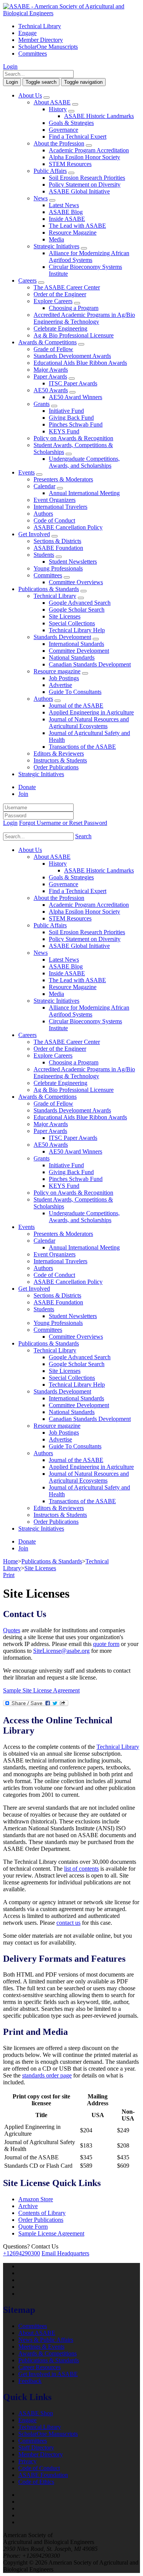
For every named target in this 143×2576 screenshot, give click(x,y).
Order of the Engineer (60, 294)
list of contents (81, 1869)
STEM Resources (70, 164)
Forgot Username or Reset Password (63, 823)
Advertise (60, 685)
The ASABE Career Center (67, 287)
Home (10, 1561)
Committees (33, 54)
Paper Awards (50, 376)
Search (83, 836)
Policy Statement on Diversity (85, 185)
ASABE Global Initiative (79, 191)
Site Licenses (65, 616)
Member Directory (41, 40)
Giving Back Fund (71, 418)
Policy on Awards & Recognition (73, 438)
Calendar (44, 486)
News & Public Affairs (46, 2340)
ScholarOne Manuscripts (48, 47)
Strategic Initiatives (56, 246)
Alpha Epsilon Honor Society (84, 157)
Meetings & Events (41, 2347)
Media (56, 239)
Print (9, 1575)
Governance (63, 130)
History (58, 109)
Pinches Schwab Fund (76, 424)
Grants (42, 404)
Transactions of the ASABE (82, 747)
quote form (106, 1644)
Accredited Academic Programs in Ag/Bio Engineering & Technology (84, 318)
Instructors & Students (60, 760)
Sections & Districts (57, 541)
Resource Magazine (73, 233)
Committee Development (79, 651)
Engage (27, 33)
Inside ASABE (67, 219)
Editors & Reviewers (59, 753)
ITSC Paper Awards (73, 383)
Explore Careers (53, 301)
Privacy (27, 2461)
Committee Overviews (76, 582)
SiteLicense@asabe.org (61, 1651)
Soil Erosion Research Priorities (87, 178)
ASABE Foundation (58, 548)
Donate (27, 787)
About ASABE (52, 102)
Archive (28, 2206)
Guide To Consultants (75, 692)
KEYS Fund (64, 431)
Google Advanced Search (80, 603)
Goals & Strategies (71, 123)
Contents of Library (42, 2213)
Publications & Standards (49, 589)
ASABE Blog (66, 212)
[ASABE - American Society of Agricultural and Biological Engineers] (71, 13)
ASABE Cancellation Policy (68, 527)
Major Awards (51, 370)
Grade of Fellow (53, 349)
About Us (30, 95)
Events (27, 472)
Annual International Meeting (84, 493)
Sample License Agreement (51, 2233)
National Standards (72, 658)
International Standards (76, 644)
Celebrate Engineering (60, 328)
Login (10, 66)
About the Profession (59, 143)
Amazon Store (36, 2199)
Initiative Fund (66, 411)
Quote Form (33, 2227)
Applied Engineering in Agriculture (91, 712)
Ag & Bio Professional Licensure (74, 335)
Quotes (12, 1630)
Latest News (64, 205)
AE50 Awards (51, 390)
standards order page (47, 2075)
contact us (68, 1923)
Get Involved (34, 534)
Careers (27, 280)
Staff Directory (36, 2447)
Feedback (30, 2381)
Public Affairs (50, 171)
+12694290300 (22, 2253)
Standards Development (62, 637)
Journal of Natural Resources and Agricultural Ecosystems (89, 723)
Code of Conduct (54, 520)
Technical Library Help (77, 630)
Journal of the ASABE (76, 706)
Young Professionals (58, 568)
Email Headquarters (65, 2253)
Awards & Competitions (47, 342)
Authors (43, 514)
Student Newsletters (73, 562)
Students (44, 555)
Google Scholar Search (77, 610)
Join (23, 794)
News (41, 198)
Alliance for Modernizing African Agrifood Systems (89, 256)
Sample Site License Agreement (41, 1690)
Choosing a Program (74, 308)
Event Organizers (55, 500)
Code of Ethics (36, 2482)
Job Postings (64, 678)
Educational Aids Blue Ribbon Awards (80, 363)
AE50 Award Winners (76, 397)
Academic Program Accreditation (89, 150)
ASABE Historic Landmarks (99, 116)
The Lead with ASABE (77, 226)
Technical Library (40, 26)
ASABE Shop (36, 2413)
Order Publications (56, 767)
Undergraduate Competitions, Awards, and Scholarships (84, 462)
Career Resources (39, 2367)
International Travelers (60, 507)
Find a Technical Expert (78, 137)
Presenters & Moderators (63, 479)
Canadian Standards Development (90, 664)
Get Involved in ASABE (48, 2374)
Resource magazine (57, 671)
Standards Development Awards (72, 356)
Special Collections (72, 623)
